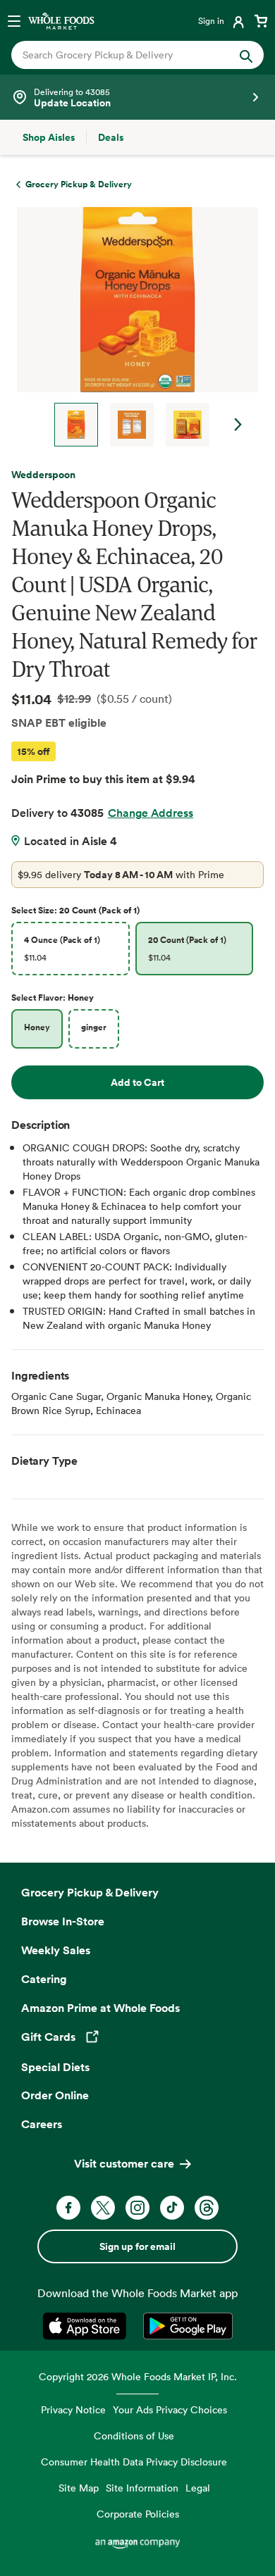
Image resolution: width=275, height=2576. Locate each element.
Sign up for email (137, 2246)
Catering (44, 1979)
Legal (198, 2488)
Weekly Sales (56, 1950)
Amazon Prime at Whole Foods (100, 2008)
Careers (42, 2124)
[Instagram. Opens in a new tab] (137, 2208)
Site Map (79, 2488)
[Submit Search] (246, 55)
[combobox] (126, 55)
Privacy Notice (73, 2409)
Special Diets (55, 2067)
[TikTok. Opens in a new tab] (172, 2208)
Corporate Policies (138, 2514)
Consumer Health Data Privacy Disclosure (134, 2462)
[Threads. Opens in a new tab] (207, 2208)
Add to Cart (137, 1082)
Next (238, 425)
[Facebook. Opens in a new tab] (68, 2208)
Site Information (142, 2488)
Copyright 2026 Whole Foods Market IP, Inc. (138, 2376)
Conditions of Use (134, 2436)
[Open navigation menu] (14, 20)
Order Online (55, 2095)
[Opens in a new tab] (87, 2326)
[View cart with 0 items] (261, 20)
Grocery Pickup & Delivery (90, 1892)
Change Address (151, 813)
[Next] (132, 327)
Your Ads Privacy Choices (170, 2409)
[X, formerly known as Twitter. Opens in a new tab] (103, 2208)
